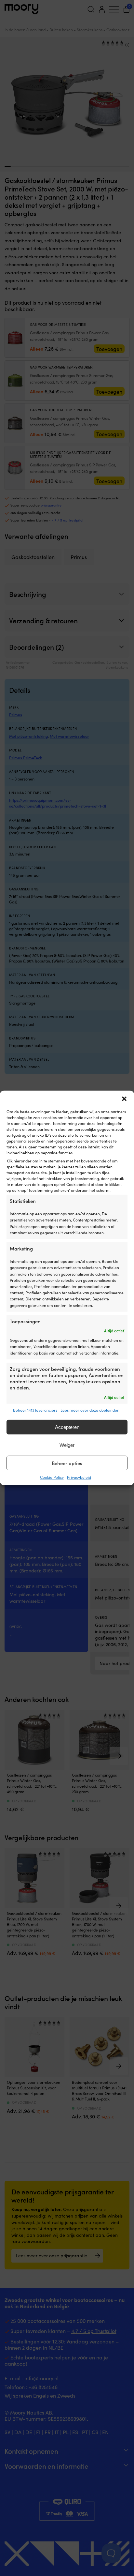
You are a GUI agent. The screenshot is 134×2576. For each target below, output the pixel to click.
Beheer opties (67, 1463)
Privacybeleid (79, 1477)
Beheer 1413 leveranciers (35, 1410)
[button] (124, 1099)
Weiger (67, 1445)
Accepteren (67, 1427)
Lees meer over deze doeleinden (90, 1410)
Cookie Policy (52, 1477)
